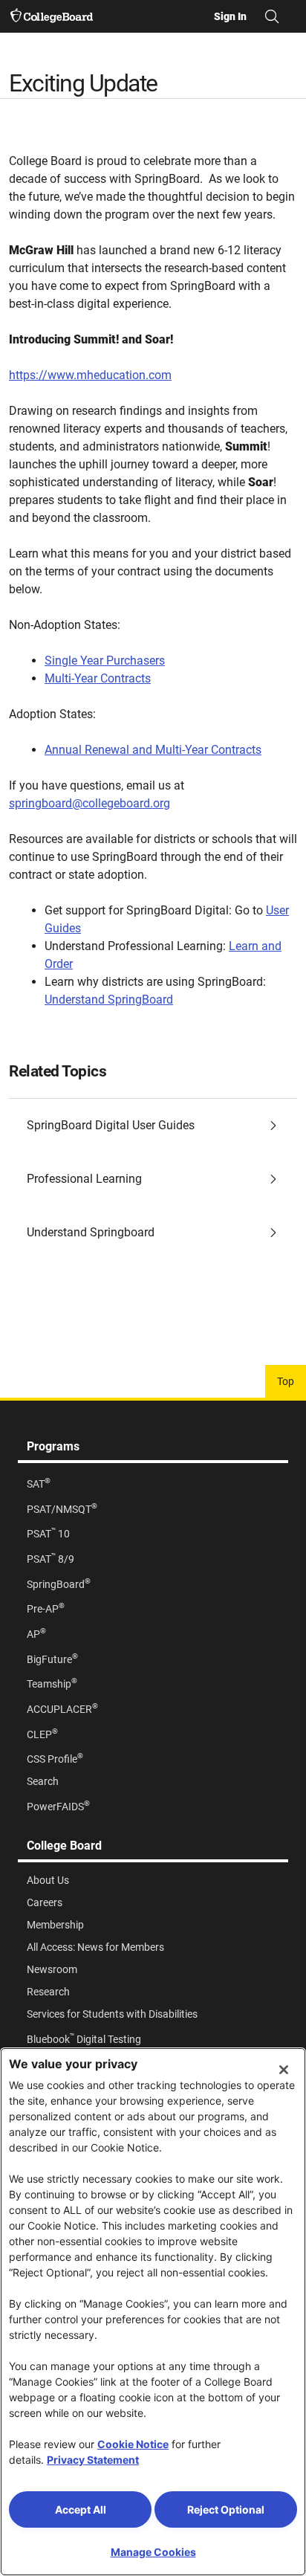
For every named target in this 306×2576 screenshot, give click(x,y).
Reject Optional (226, 2509)
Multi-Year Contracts (98, 678)
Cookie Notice (133, 2444)
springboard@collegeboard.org (89, 803)
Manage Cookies (153, 2552)
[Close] (284, 2070)
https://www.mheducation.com (90, 375)
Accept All (81, 2509)
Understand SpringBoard (109, 1000)
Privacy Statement (93, 2460)
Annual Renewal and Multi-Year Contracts (153, 750)
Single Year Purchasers (105, 661)
